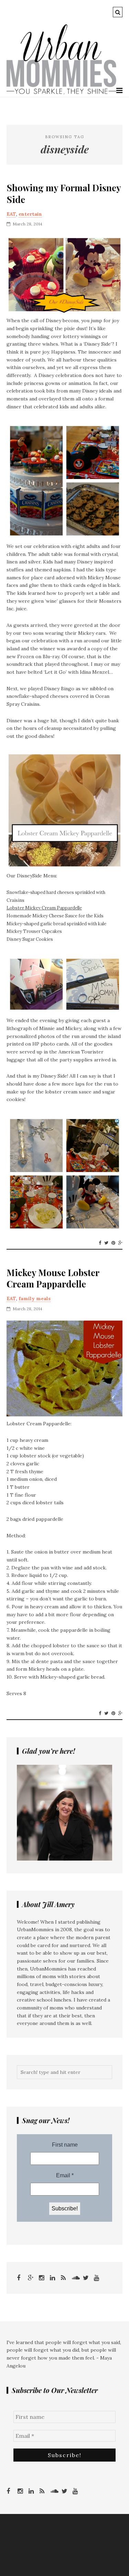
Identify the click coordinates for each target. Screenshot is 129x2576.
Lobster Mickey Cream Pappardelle (44, 908)
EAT (11, 214)
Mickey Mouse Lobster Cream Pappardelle (53, 1279)
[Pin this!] (113, 1243)
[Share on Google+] (120, 1243)
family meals (35, 1299)
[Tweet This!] (106, 1243)
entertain (30, 214)
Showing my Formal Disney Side (64, 194)
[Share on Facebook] (100, 1243)
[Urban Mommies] (61, 93)
